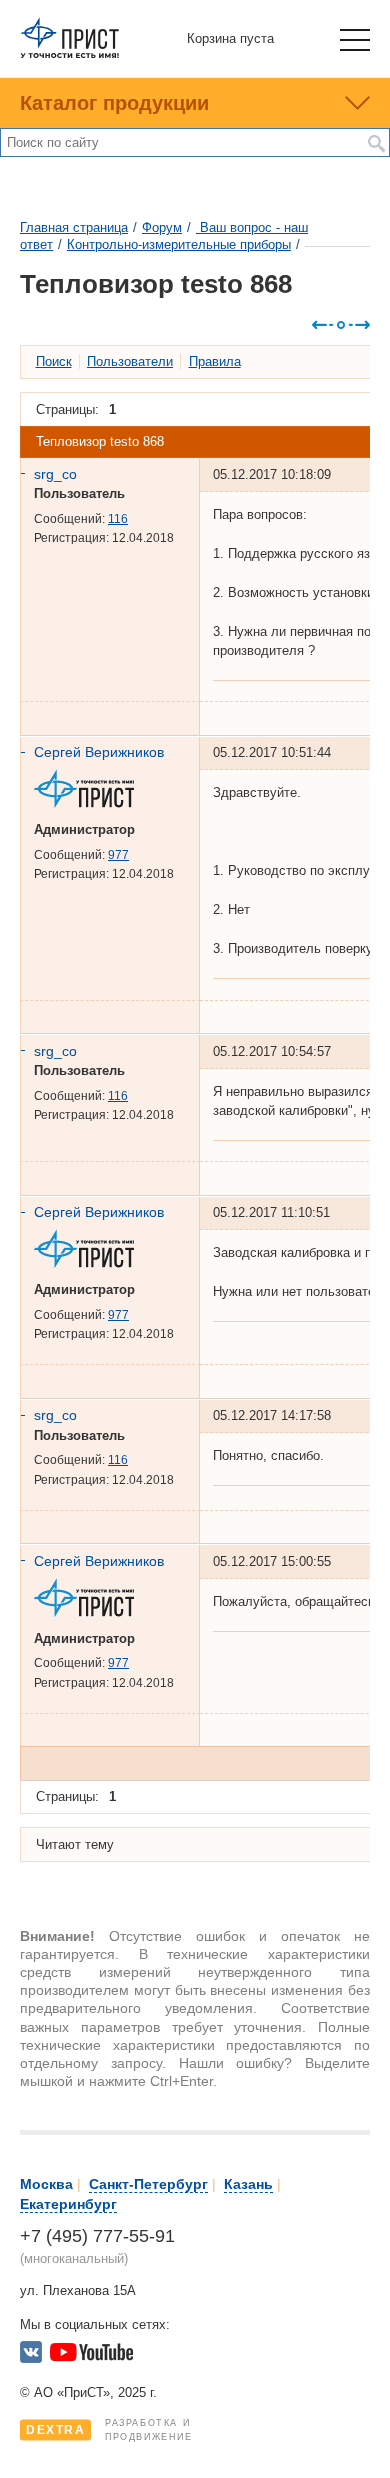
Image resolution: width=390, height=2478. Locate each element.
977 (118, 855)
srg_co (55, 474)
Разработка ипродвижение (109, 2430)
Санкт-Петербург (148, 2184)
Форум (162, 227)
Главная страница (74, 227)
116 (118, 519)
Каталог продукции (114, 103)
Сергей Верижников (99, 752)
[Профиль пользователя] (91, 803)
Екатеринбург (68, 2204)
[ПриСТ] (70, 54)
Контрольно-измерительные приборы (179, 244)
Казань (248, 2184)
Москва (46, 2184)
